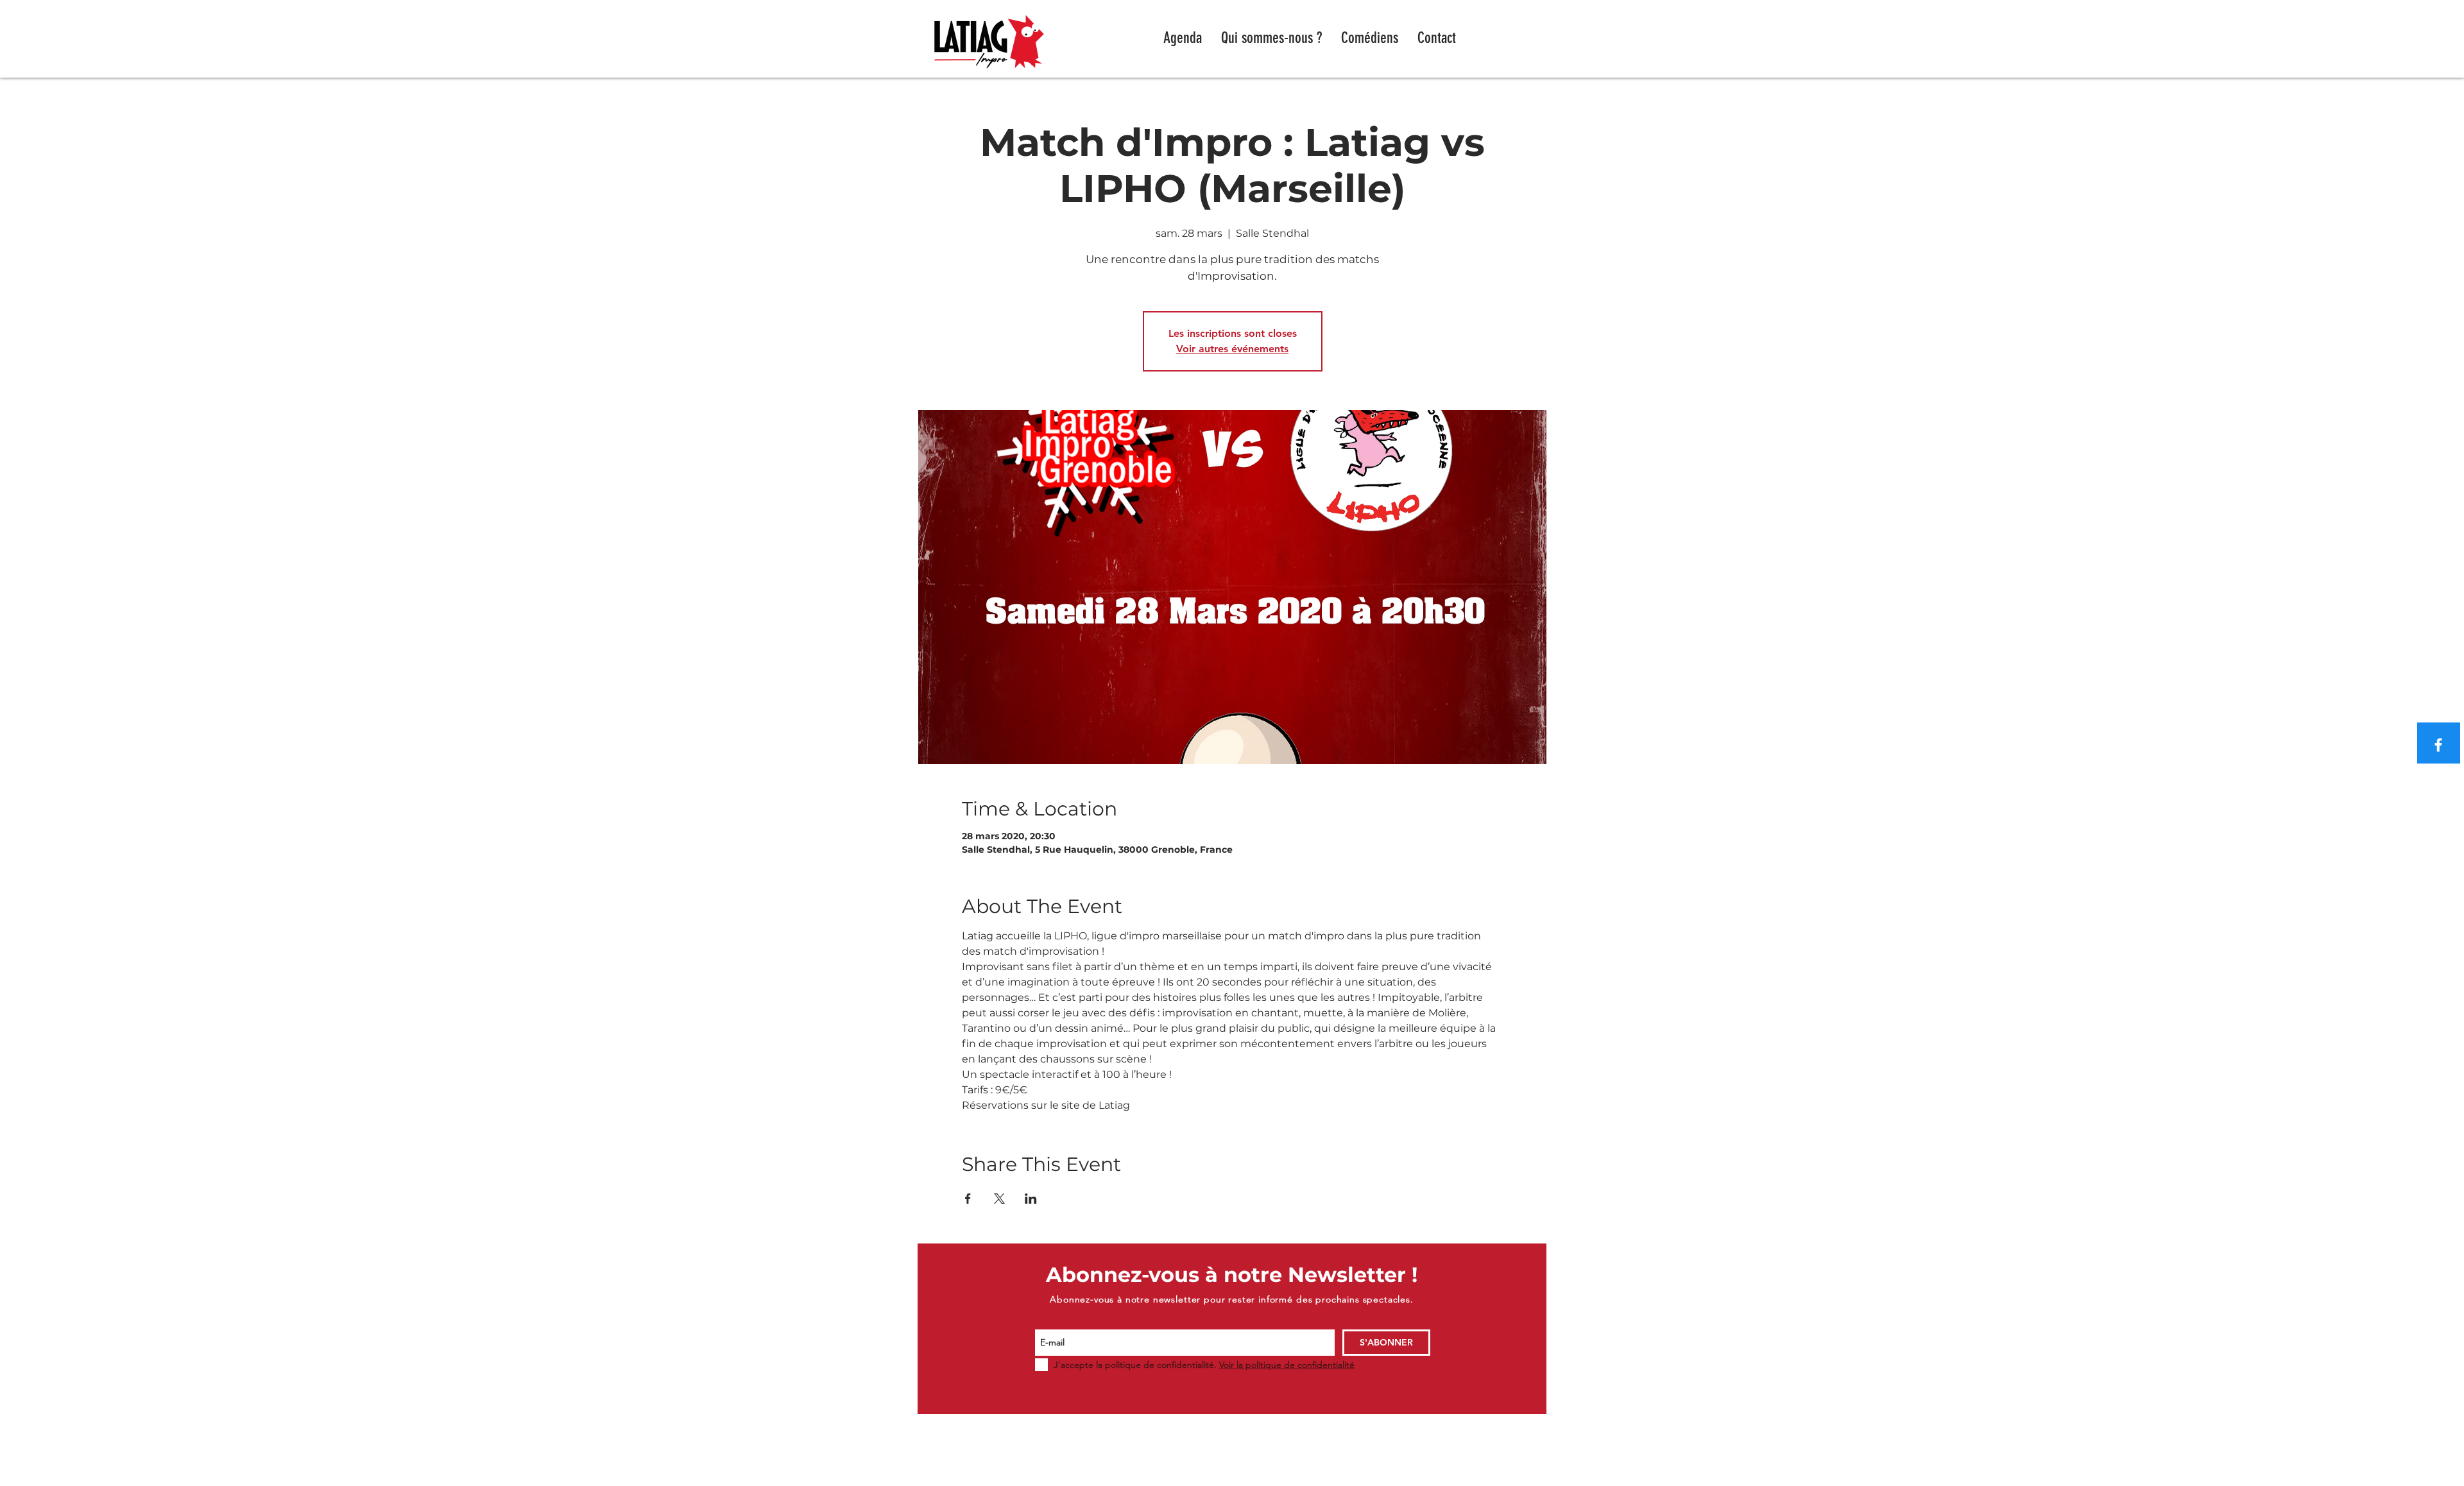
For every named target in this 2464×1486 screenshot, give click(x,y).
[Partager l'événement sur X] (999, 1199)
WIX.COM (1459, 1480)
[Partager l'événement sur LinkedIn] (1031, 1199)
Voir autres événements (1232, 349)
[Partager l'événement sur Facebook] (968, 1199)
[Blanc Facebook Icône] (2438, 745)
